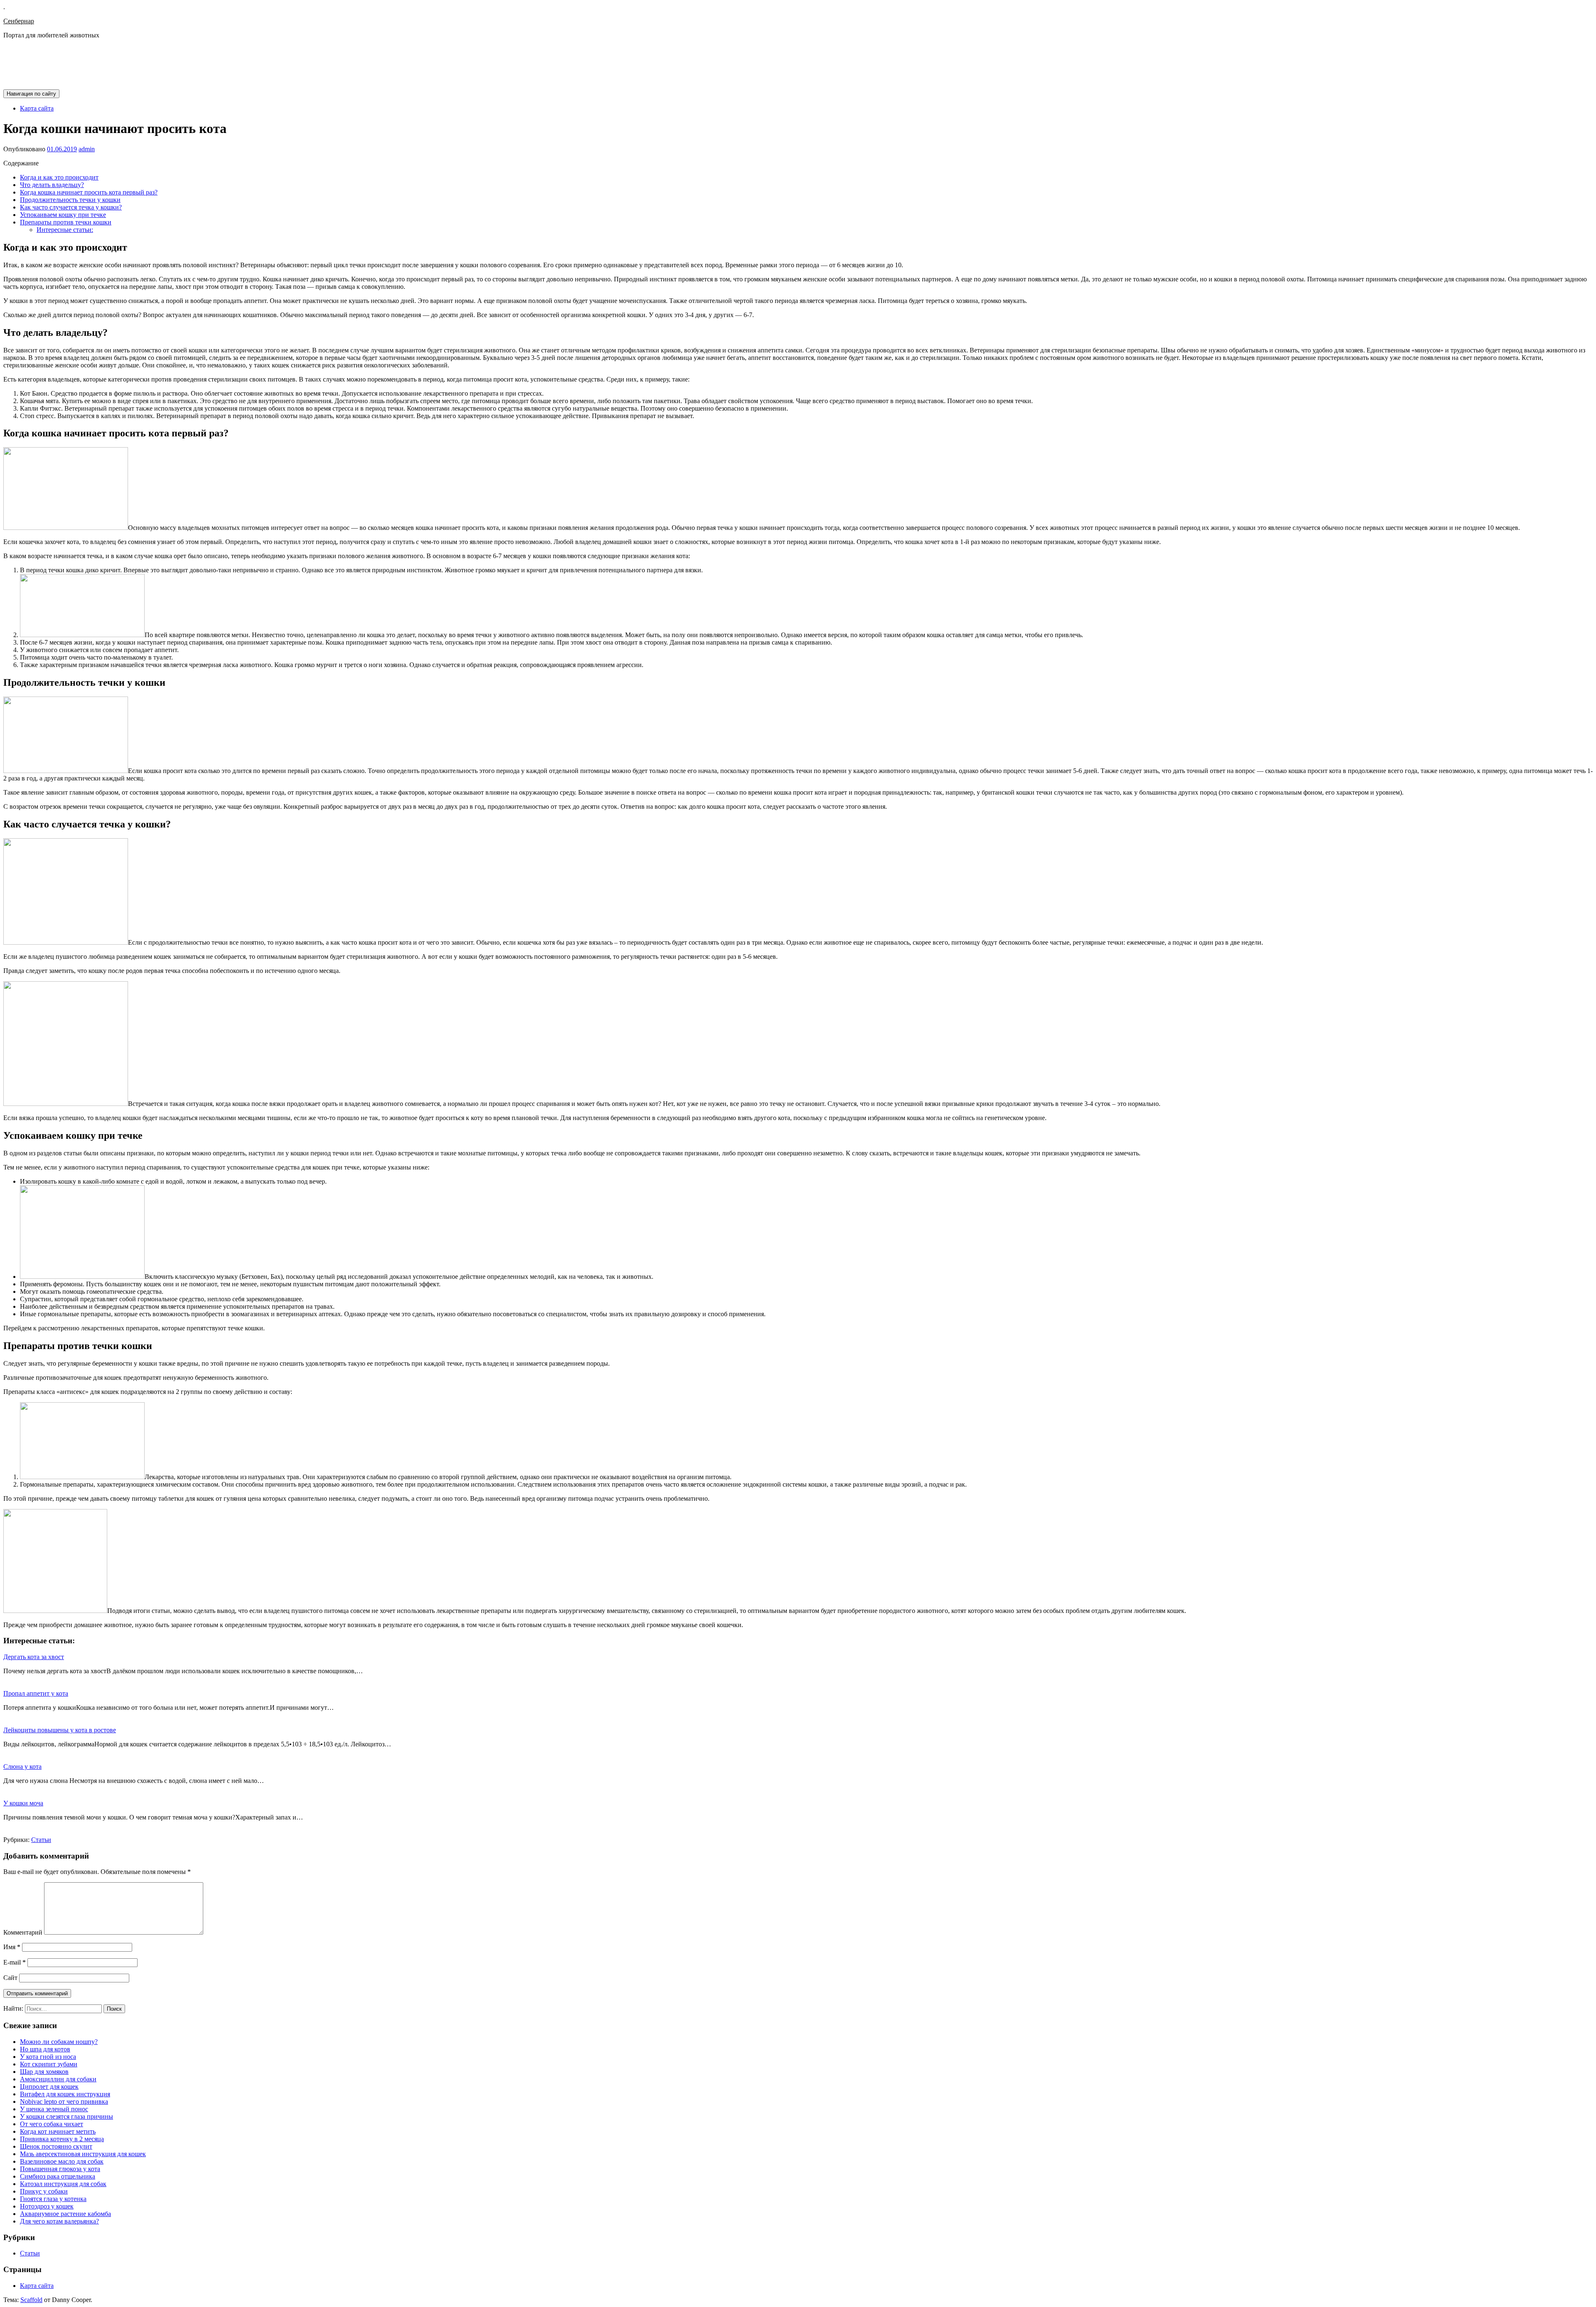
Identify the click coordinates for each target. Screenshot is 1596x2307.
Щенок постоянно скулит (56, 2146)
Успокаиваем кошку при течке (63, 215)
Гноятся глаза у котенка (53, 2199)
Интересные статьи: (65, 230)
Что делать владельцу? (52, 185)
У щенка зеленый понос (54, 2109)
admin (87, 149)
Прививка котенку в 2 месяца (62, 2139)
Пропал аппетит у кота (36, 1693)
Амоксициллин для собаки (58, 2079)
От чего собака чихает (52, 2124)
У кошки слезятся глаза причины (66, 2116)
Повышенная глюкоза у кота (60, 2169)
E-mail (15, 1962)
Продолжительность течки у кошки (70, 200)
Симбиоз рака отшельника (58, 2176)
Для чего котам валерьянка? (59, 2221)
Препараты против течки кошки (66, 222)
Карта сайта (37, 108)
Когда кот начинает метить (58, 2131)
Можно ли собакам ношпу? (59, 2042)
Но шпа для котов (45, 2049)
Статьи (41, 1840)
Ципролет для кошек (49, 2087)
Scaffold (31, 2300)
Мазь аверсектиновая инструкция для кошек (83, 2154)
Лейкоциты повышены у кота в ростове (60, 1730)
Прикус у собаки (44, 2191)
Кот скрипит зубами (49, 2064)
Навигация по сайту (31, 94)
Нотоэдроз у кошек (47, 2206)
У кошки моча (23, 1803)
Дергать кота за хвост (34, 1657)
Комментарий (23, 1932)
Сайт (10, 1978)
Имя (12, 1947)
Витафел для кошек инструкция (65, 2094)
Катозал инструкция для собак (63, 2184)
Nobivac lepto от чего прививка (64, 2101)
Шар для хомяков (44, 2072)
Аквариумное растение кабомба (65, 2214)
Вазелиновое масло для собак (62, 2161)
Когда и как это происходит (59, 177)
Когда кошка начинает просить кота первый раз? (89, 192)
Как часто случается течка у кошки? (71, 207)
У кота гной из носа (48, 2057)
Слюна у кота (22, 1767)
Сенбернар (19, 21)
